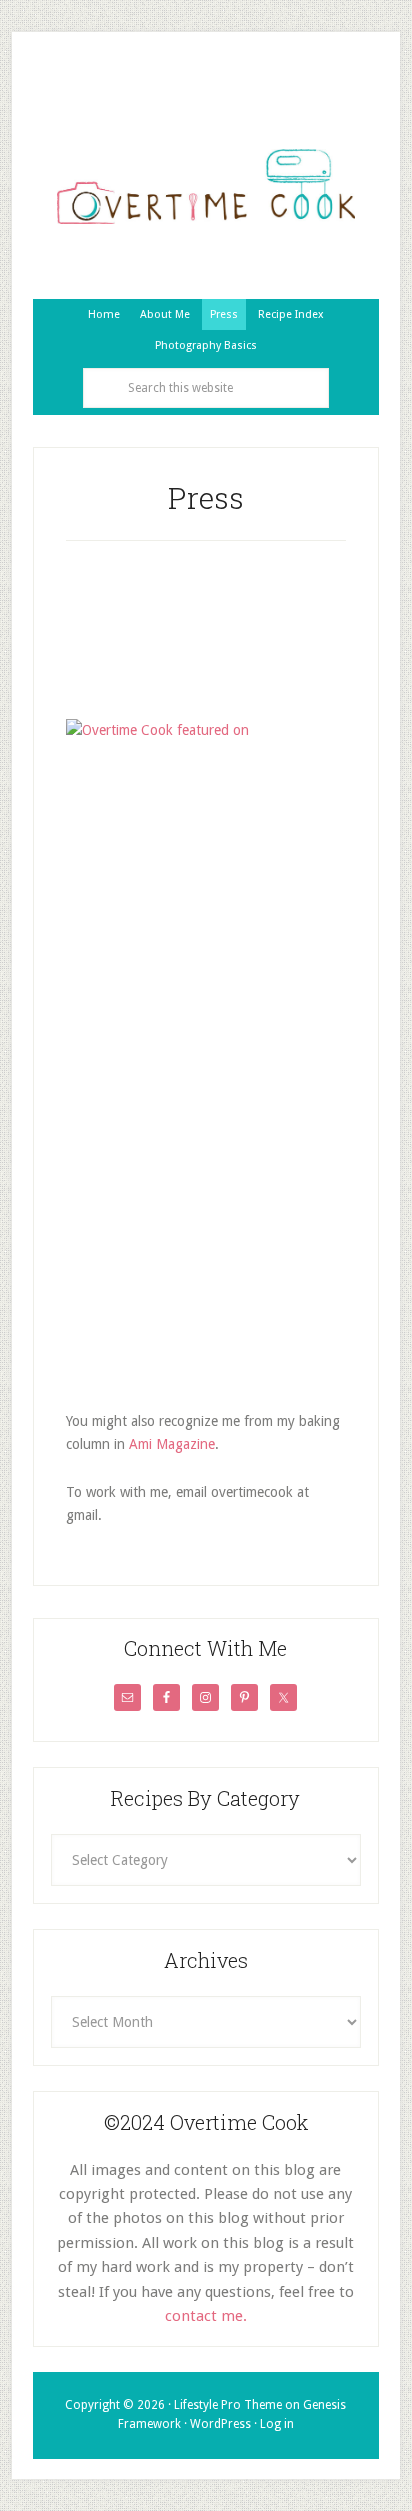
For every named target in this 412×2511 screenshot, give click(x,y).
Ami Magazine (172, 1444)
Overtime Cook (206, 187)
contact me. (206, 2316)
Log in (277, 2424)
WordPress (220, 2424)
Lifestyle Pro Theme (228, 2405)
